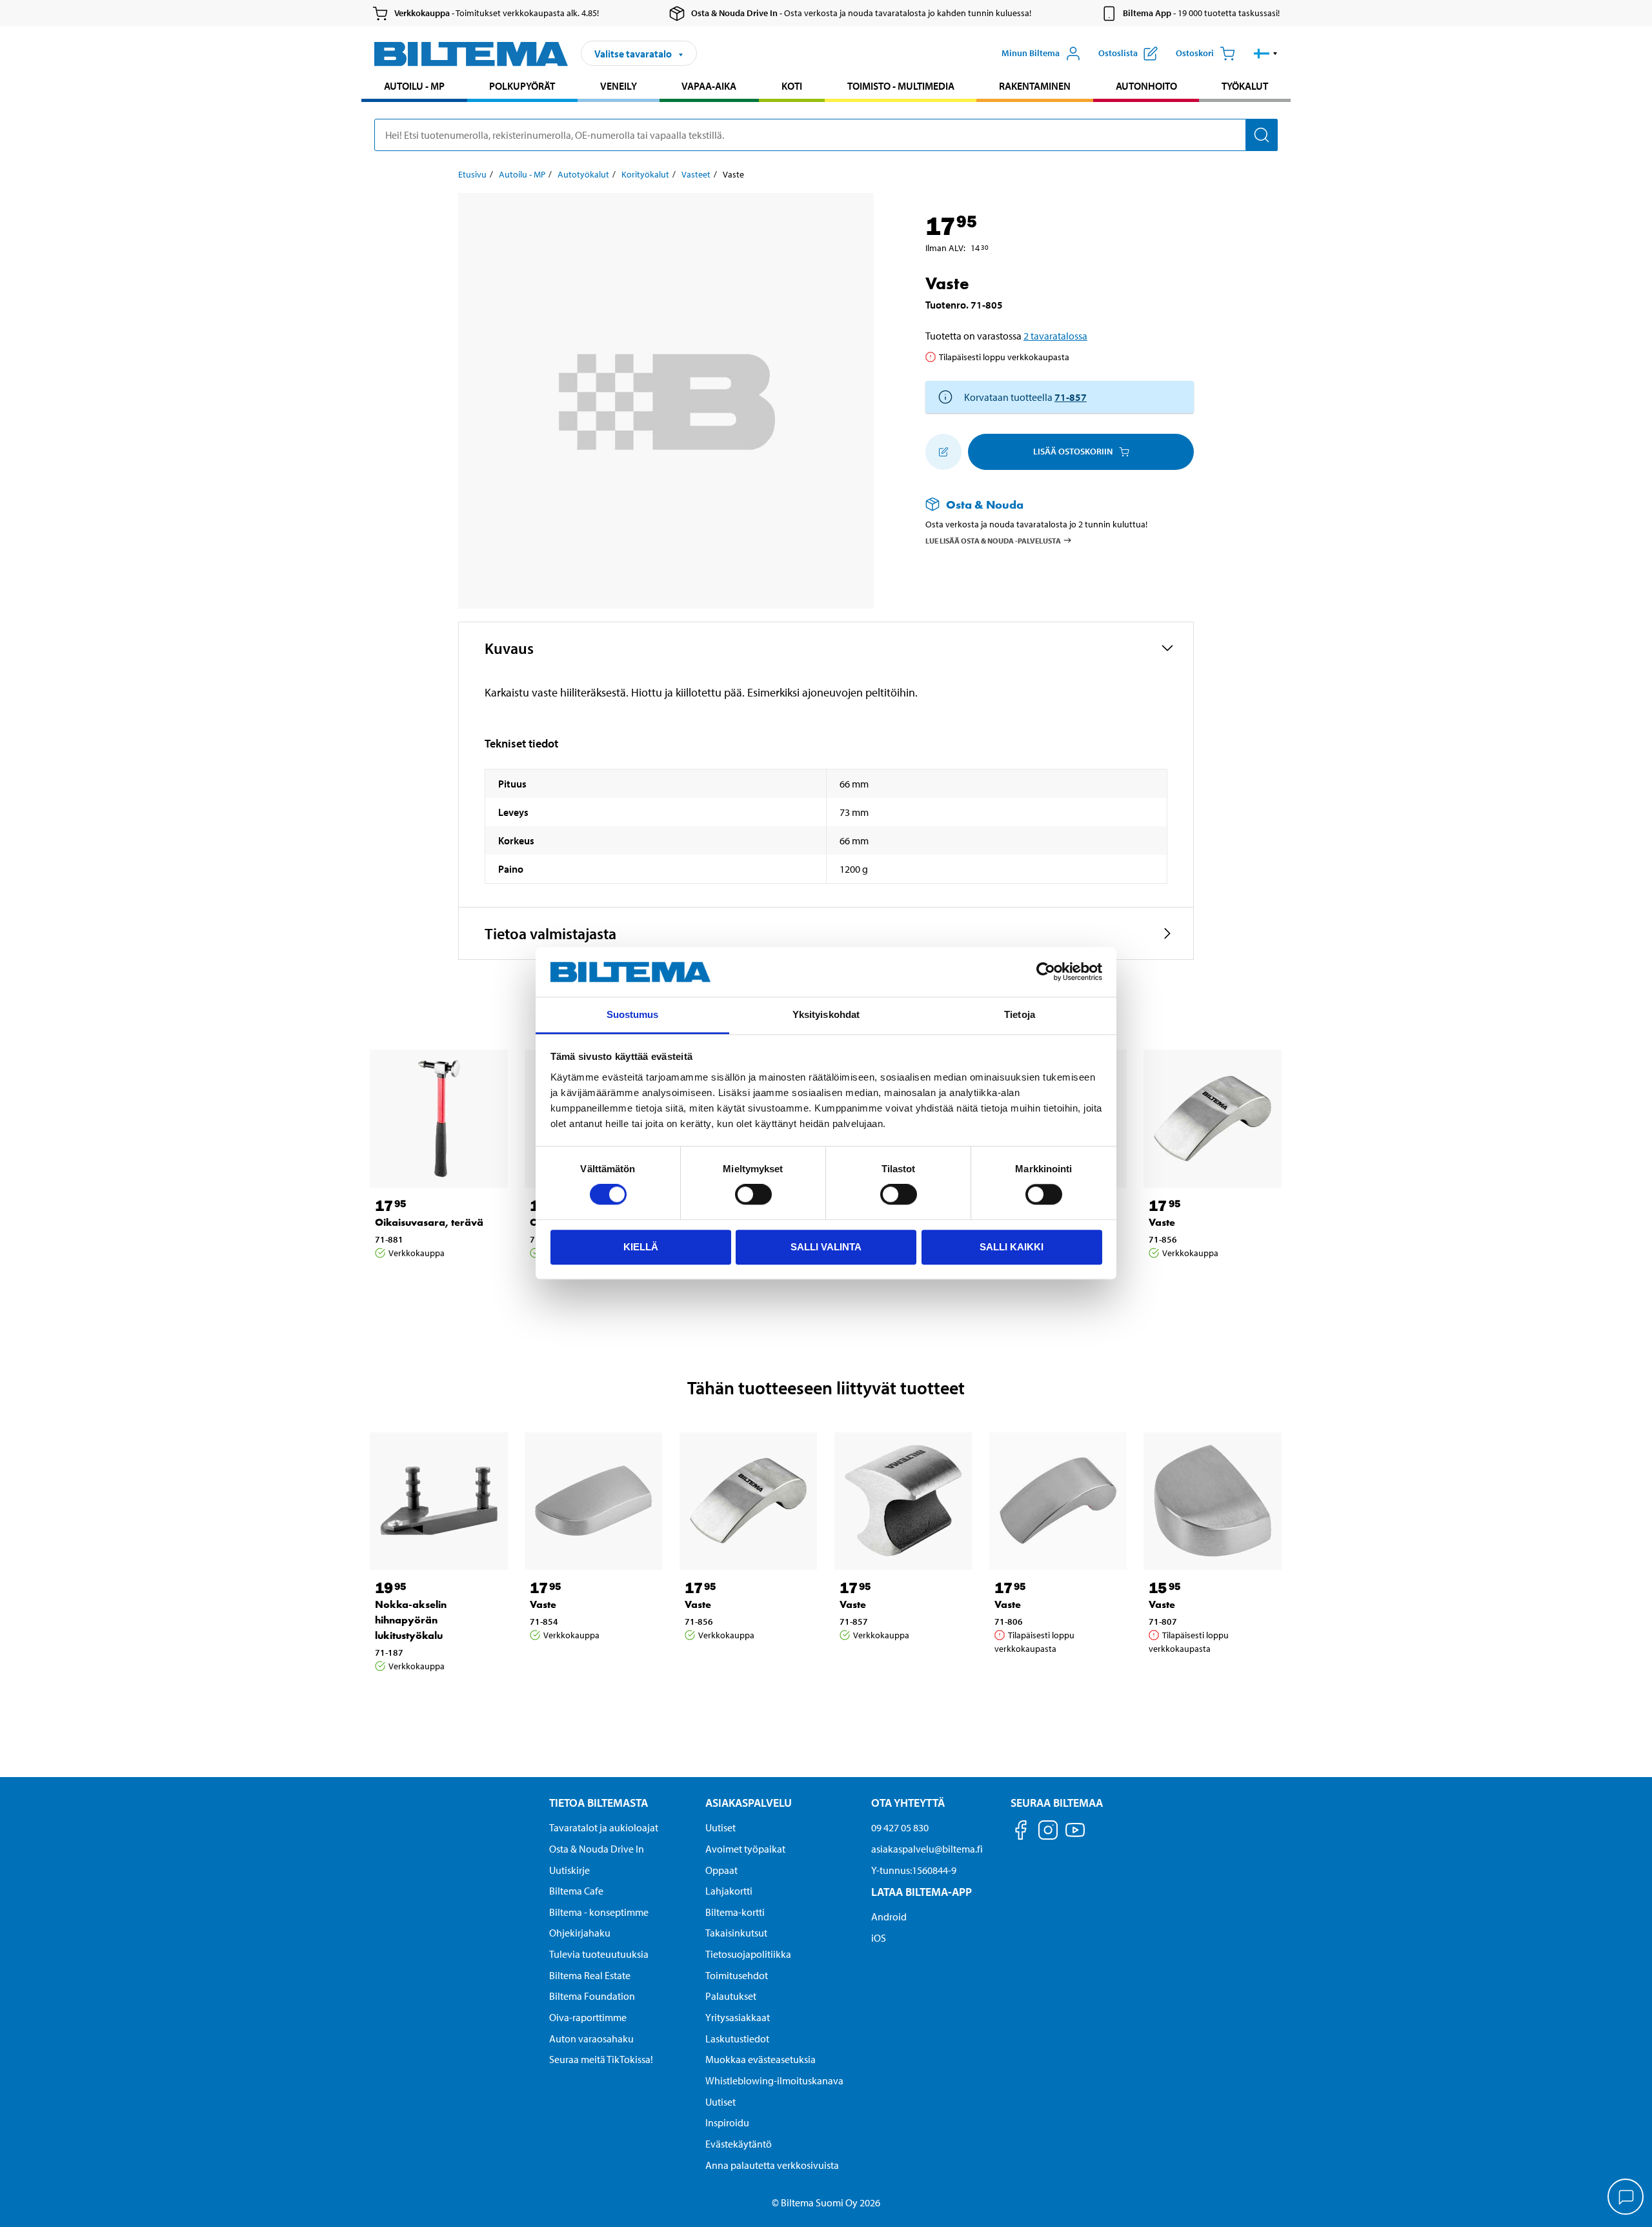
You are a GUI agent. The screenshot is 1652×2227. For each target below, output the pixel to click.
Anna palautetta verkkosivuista (772, 2165)
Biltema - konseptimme (599, 1912)
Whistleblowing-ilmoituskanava (774, 2080)
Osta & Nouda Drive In (597, 1849)
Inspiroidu (727, 2122)
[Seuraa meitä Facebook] (1021, 1832)
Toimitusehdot (737, 1975)
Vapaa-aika (709, 86)
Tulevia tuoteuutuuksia (599, 1954)
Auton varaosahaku (591, 2039)
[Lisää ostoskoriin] (943, 452)
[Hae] (1262, 135)
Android (889, 1917)
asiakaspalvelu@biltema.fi (927, 1849)
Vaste (1162, 1222)
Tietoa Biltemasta (599, 1803)
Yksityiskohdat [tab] (826, 1014)
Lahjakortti (729, 1891)
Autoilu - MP (414, 86)
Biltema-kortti (735, 1912)
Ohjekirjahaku (580, 1933)
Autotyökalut (583, 174)
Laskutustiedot (737, 2039)
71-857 (1071, 397)
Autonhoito (1146, 86)
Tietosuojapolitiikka (748, 1954)
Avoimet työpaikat (745, 1849)
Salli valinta (826, 1247)
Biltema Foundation (592, 1996)
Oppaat (721, 1870)
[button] (1266, 54)
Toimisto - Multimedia (901, 86)
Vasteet (696, 174)
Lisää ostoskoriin (1073, 451)
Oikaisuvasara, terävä (429, 1222)
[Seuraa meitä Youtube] (1075, 1836)
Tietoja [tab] (1020, 1014)
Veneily (619, 86)
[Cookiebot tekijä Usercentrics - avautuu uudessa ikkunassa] (1046, 972)
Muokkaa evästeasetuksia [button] (761, 2059)
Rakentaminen (1035, 86)
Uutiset (720, 1827)
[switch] (753, 1194)
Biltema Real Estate (590, 1975)
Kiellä (641, 1247)
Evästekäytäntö (739, 2144)
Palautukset (731, 1996)
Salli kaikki (1012, 1247)
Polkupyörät (522, 86)
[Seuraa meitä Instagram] (1048, 1832)
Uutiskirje (569, 1870)
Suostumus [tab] (633, 1014)
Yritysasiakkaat (738, 2017)
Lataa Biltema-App (922, 1892)
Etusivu (472, 174)
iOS (879, 1938)
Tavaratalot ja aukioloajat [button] (604, 1827)
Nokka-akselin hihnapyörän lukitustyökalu (411, 1620)
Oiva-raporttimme (588, 2017)
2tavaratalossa (1055, 336)
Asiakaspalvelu (749, 1803)
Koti (792, 86)
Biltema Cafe (576, 1891)
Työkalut (1245, 86)
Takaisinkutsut (736, 1933)
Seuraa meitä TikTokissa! (601, 2059)
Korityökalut (645, 174)
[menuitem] (414, 87)
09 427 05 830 (900, 1827)
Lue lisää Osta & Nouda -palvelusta (993, 540)
